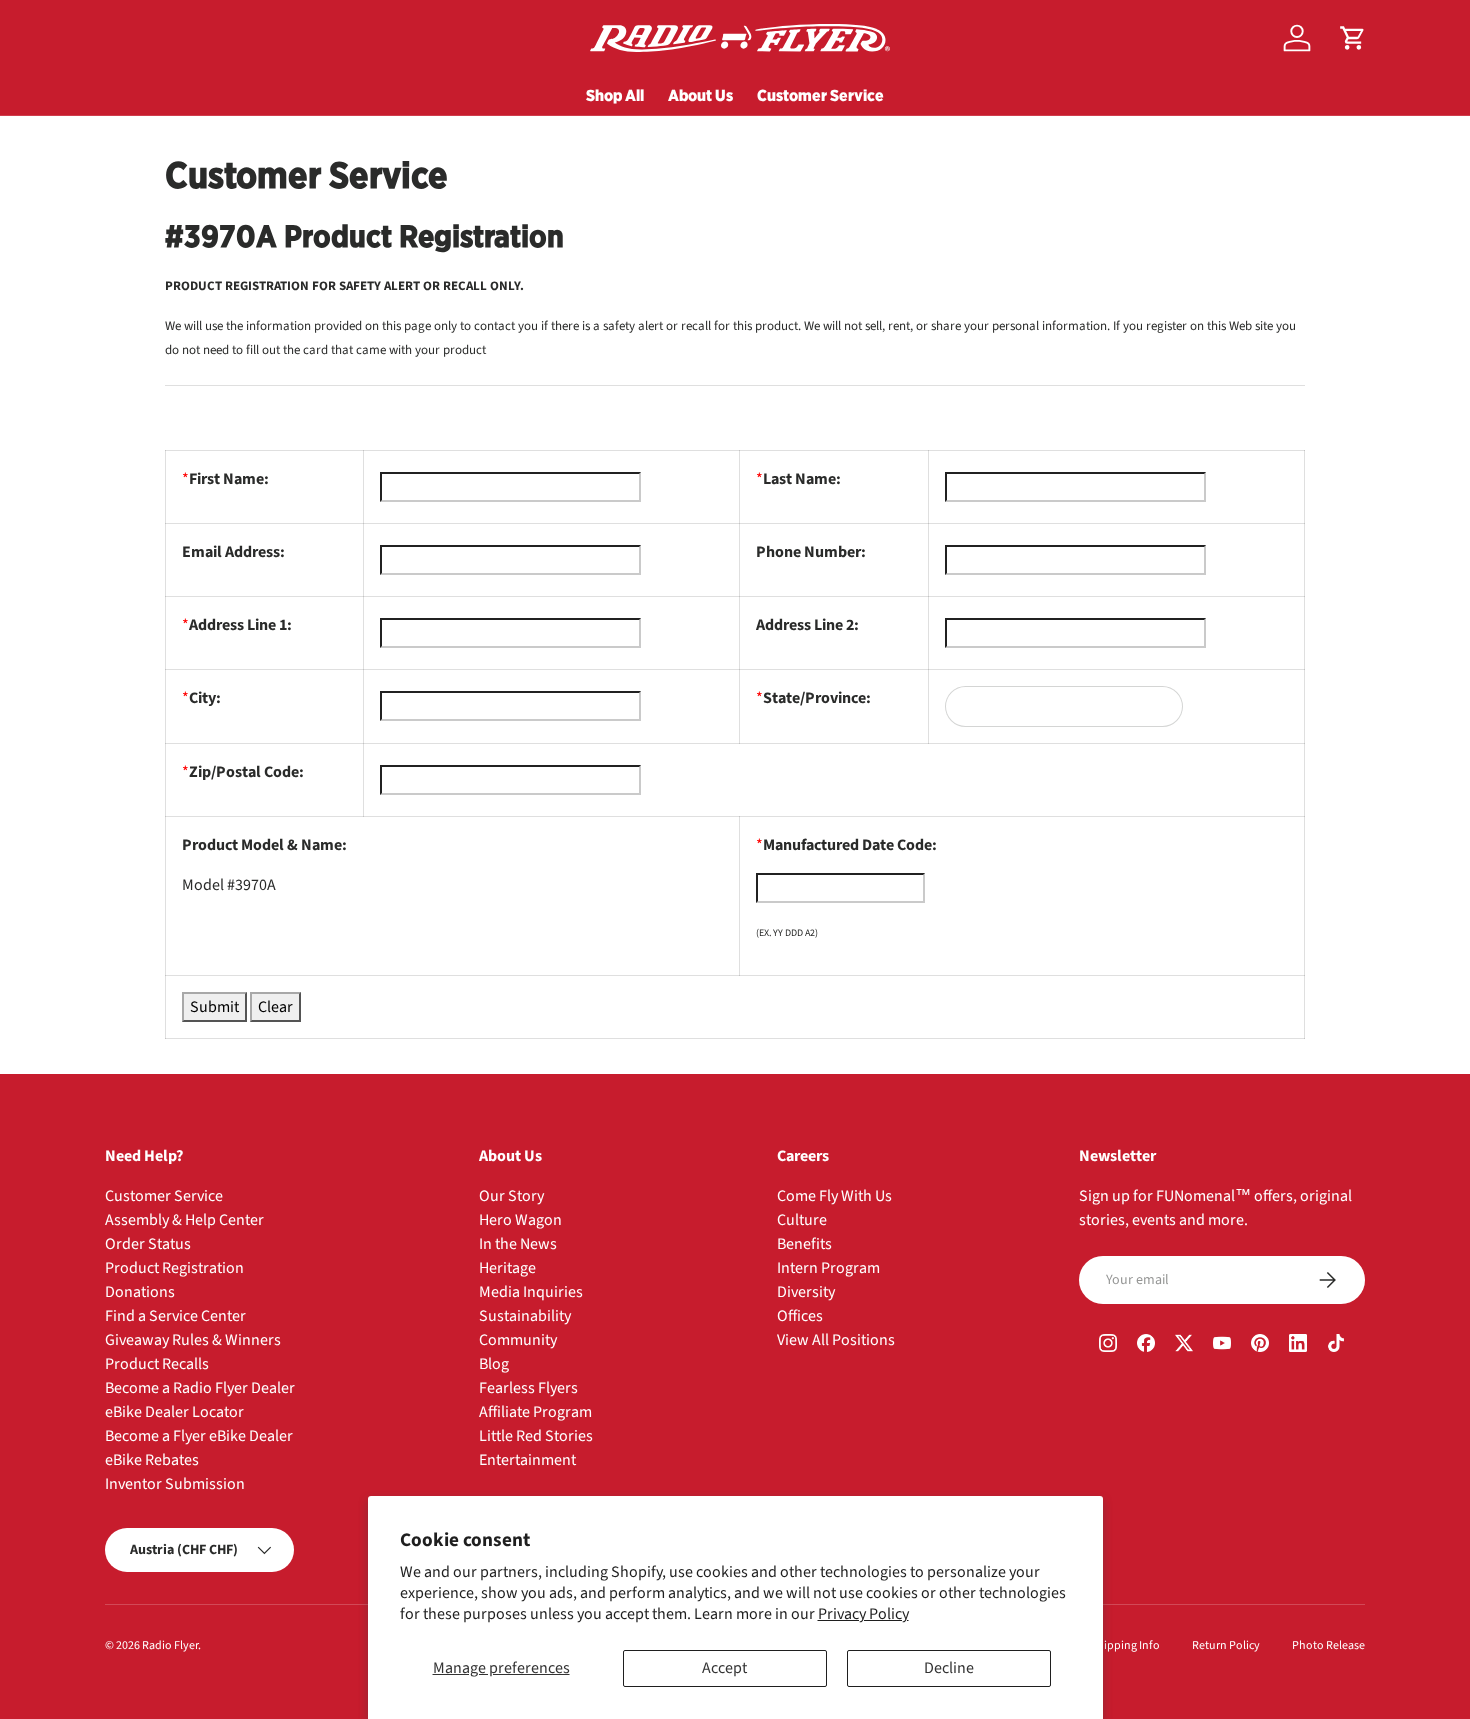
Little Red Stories (536, 1436)
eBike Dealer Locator (174, 1412)
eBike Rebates (152, 1460)
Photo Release (1328, 1645)
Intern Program (828, 1268)
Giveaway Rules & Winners (193, 1340)
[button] (1353, 38)
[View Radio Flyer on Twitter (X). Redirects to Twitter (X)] (1184, 1346)
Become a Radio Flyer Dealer (200, 1388)
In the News (518, 1244)
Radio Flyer (170, 1645)
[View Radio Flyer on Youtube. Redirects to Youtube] (1222, 1346)
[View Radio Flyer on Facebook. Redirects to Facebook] (1146, 1346)
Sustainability (525, 1316)
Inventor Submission (175, 1484)
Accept (724, 1668)
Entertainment (527, 1460)
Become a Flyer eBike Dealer (199, 1436)
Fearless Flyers (528, 1388)
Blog (494, 1364)
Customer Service (820, 95)
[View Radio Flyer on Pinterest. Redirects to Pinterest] (1260, 1346)
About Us (700, 95)
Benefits (804, 1244)
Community (518, 1340)
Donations (140, 1292)
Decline (949, 1668)
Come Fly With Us (834, 1196)
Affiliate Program (535, 1412)
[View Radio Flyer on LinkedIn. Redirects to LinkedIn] (1298, 1346)
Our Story (511, 1196)
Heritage (507, 1268)
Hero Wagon (520, 1220)
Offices (800, 1316)
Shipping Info (1125, 1645)
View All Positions (836, 1340)
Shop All (615, 95)
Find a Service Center (175, 1316)
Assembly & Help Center (184, 1220)
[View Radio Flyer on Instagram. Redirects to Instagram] (1108, 1346)
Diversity (806, 1292)
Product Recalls (157, 1364)
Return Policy (1226, 1645)
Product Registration (174, 1268)
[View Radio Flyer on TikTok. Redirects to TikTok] (1336, 1346)
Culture (802, 1220)
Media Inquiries (531, 1292)
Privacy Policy (863, 1614)
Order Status (148, 1244)
